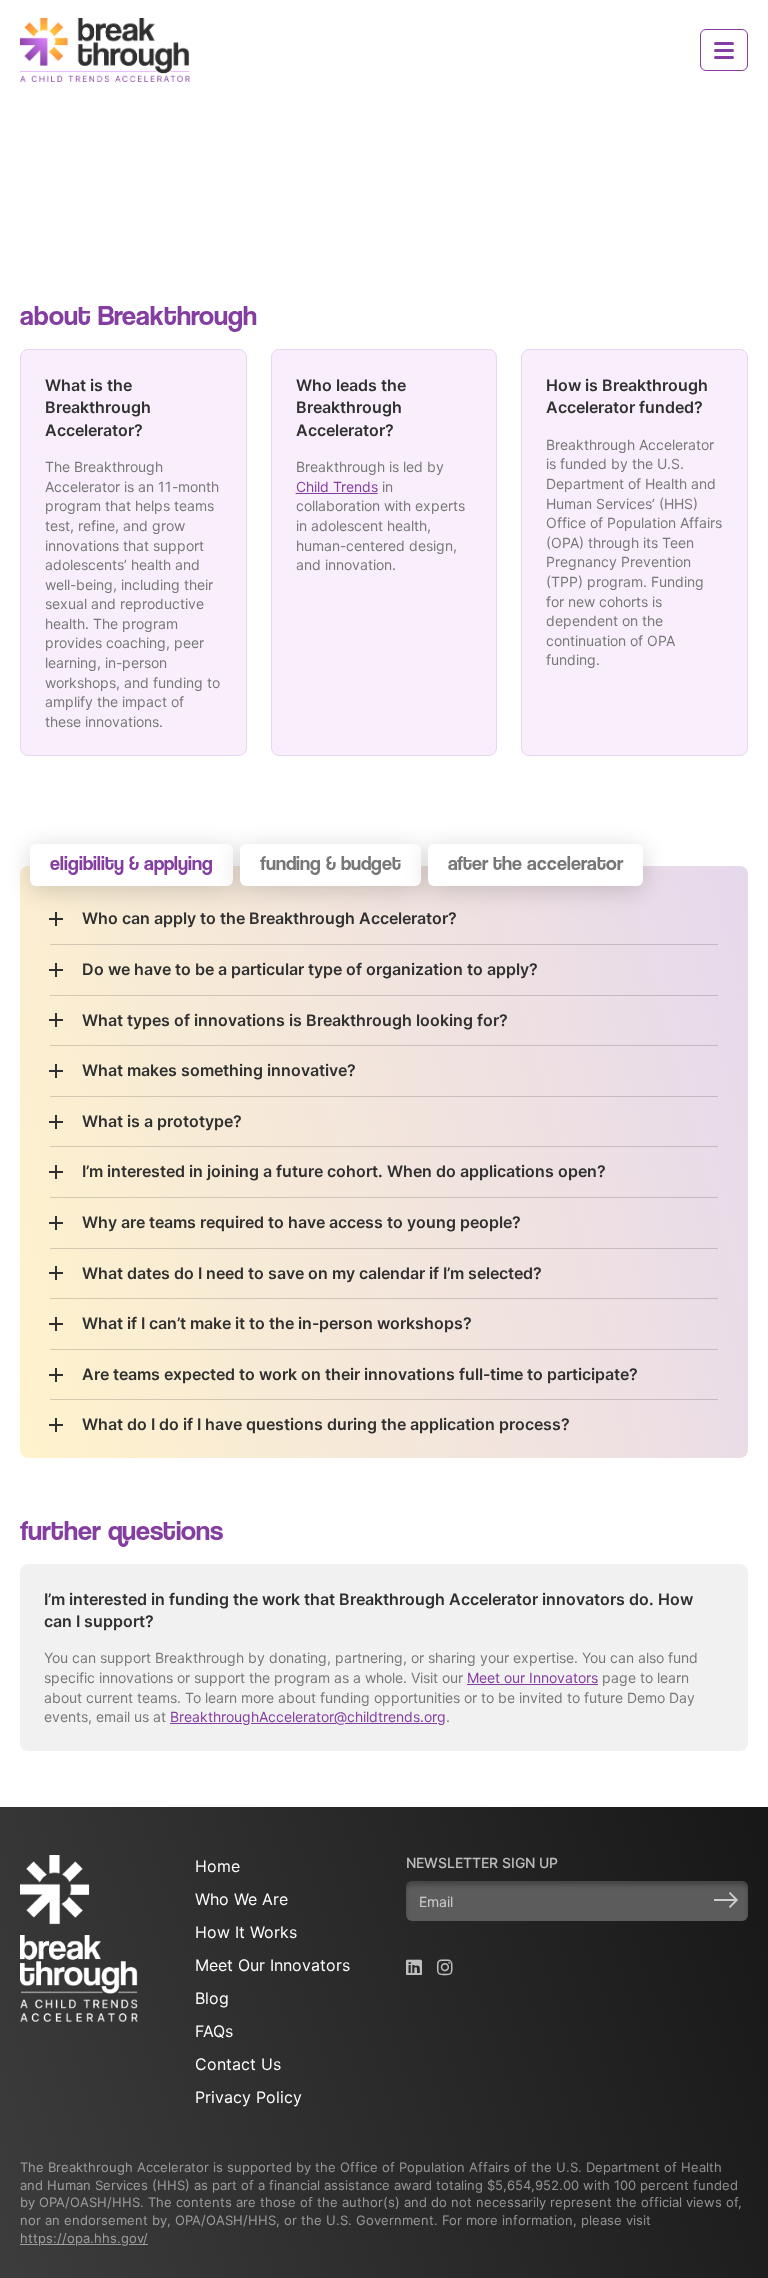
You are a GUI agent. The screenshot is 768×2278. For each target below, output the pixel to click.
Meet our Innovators (532, 1677)
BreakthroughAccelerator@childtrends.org (308, 1716)
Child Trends (337, 486)
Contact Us (238, 2064)
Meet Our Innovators (272, 1965)
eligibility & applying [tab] (131, 863)
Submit (726, 1900)
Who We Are (241, 1899)
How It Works (246, 1932)
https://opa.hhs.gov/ (84, 2238)
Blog (212, 1998)
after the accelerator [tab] (535, 863)
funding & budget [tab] (330, 863)
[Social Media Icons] (414, 1968)
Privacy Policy (248, 2097)
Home (217, 1866)
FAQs (214, 2031)
